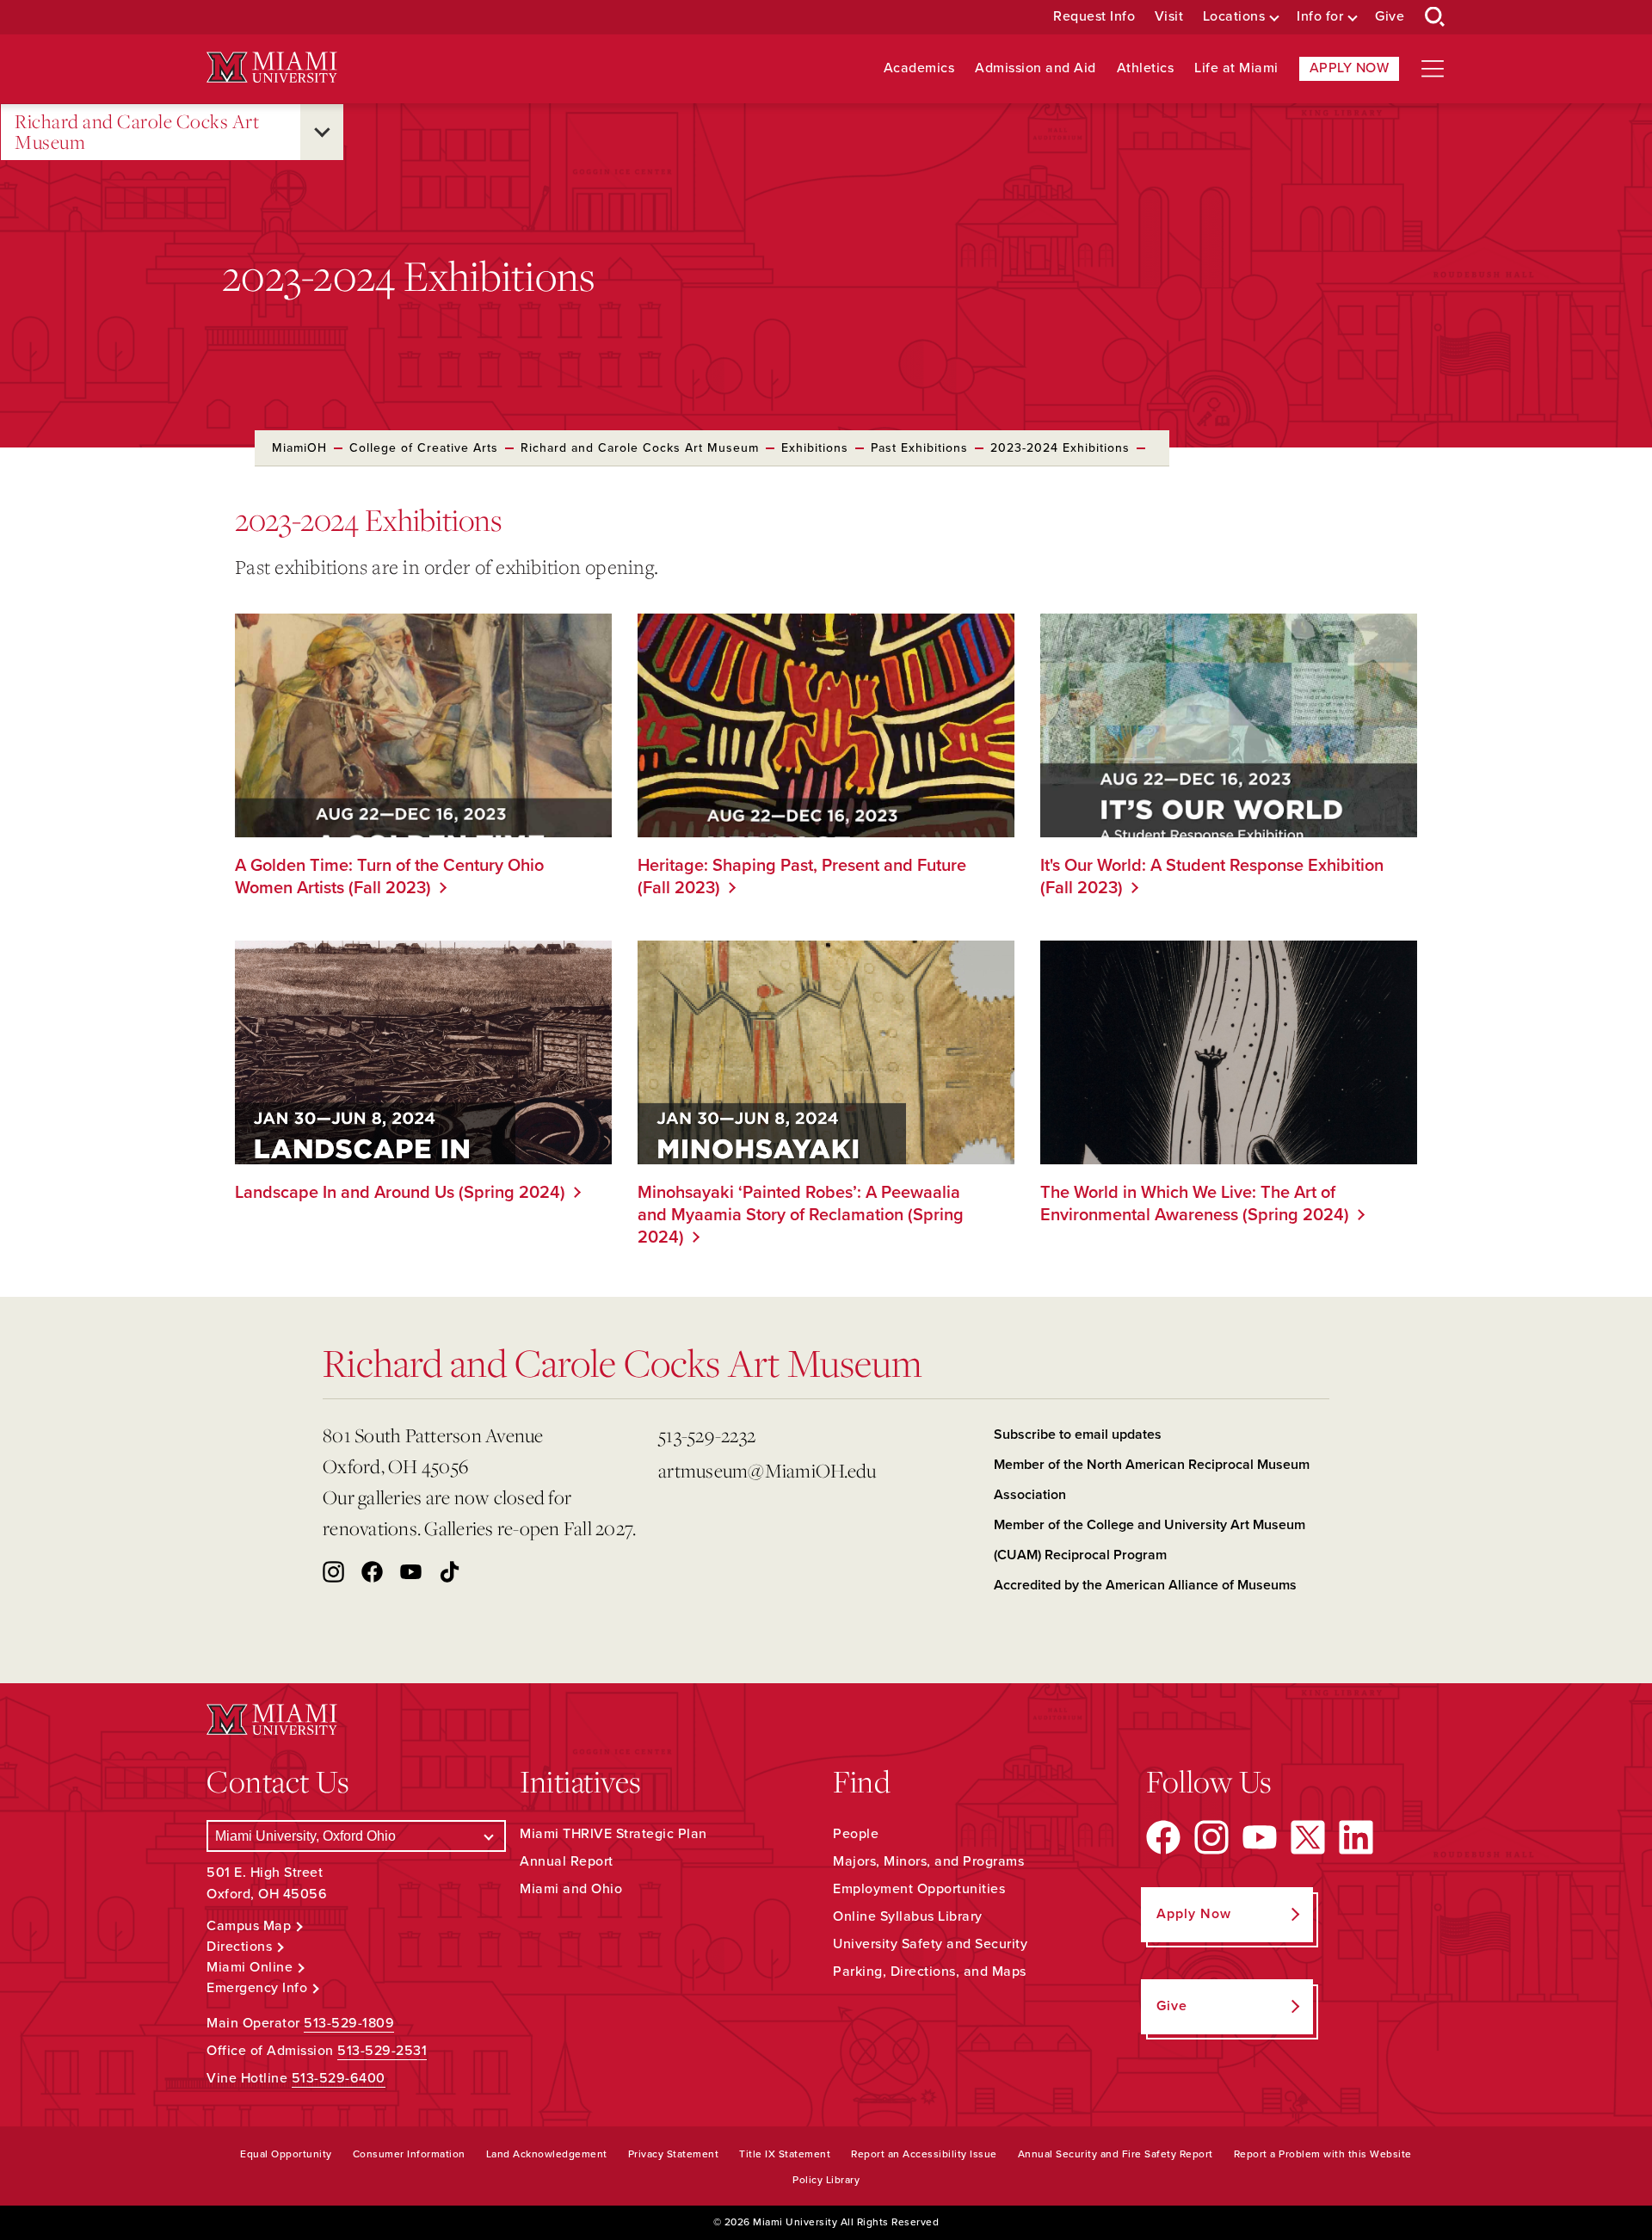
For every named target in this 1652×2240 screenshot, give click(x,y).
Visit (1169, 17)
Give (1390, 17)
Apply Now (1350, 68)
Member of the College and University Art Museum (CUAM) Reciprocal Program (1150, 1540)
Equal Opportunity (286, 2154)
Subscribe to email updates (1078, 1435)
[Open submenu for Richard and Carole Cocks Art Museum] (322, 132)
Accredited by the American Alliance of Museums (1145, 1585)
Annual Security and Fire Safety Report (1116, 2154)
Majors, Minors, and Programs (928, 1861)
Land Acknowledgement (547, 2154)
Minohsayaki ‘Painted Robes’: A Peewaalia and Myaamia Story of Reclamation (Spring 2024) (801, 1215)
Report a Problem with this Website (1323, 2154)
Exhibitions (815, 448)
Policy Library (826, 2180)
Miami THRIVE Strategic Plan (613, 1834)
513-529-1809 (349, 2023)
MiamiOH (299, 448)
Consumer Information (409, 2154)
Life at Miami (1236, 68)
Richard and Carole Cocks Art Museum (137, 132)
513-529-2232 (707, 1435)
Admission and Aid (1036, 68)
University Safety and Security (930, 1944)
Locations (1234, 17)
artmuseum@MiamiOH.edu (767, 1470)
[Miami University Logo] (272, 68)
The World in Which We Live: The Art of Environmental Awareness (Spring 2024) (1195, 1204)
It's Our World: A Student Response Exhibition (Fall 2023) (1212, 877)
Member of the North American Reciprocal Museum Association (1152, 1480)
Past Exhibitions (919, 448)
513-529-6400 (339, 2078)
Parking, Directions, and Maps (930, 1972)
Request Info (1094, 17)
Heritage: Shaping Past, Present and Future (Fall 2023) (802, 877)
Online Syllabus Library (908, 1916)
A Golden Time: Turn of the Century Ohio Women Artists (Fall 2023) (389, 877)
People (856, 1834)
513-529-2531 (382, 2051)
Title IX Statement (785, 2154)
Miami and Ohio (571, 1889)
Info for (1320, 17)
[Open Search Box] (1435, 17)
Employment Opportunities (919, 1889)
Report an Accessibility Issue (924, 2154)
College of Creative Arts (424, 448)
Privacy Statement (674, 2154)
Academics (919, 68)
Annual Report (567, 1861)
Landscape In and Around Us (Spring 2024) (400, 1193)
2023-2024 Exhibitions (1060, 448)
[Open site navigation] (1433, 69)
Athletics (1146, 68)
